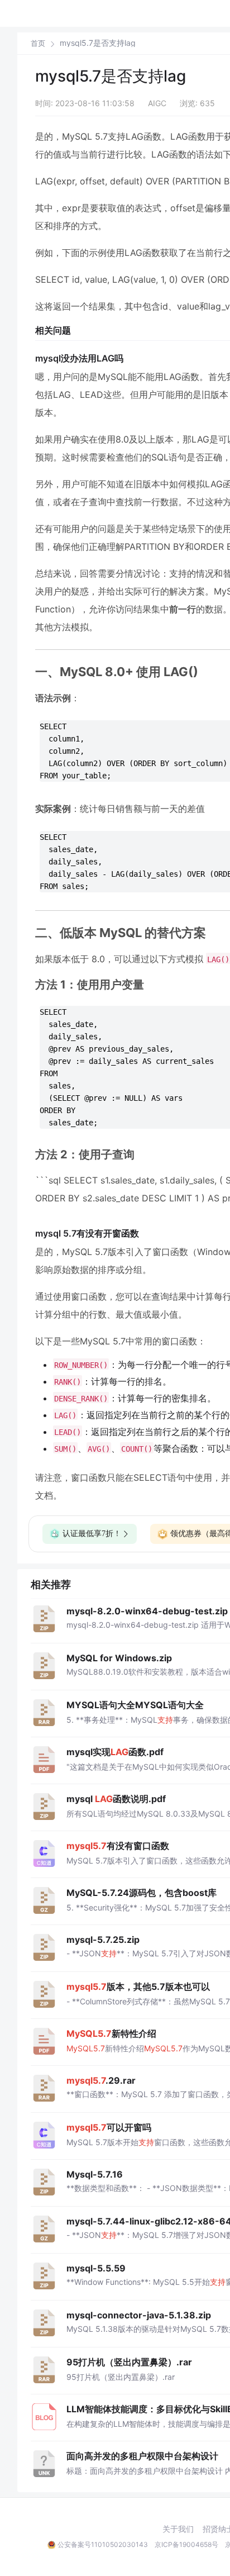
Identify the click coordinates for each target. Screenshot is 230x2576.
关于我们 (178, 2529)
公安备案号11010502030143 (103, 2544)
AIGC (157, 103)
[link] (38, 43)
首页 (38, 43)
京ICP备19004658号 (186, 2544)
